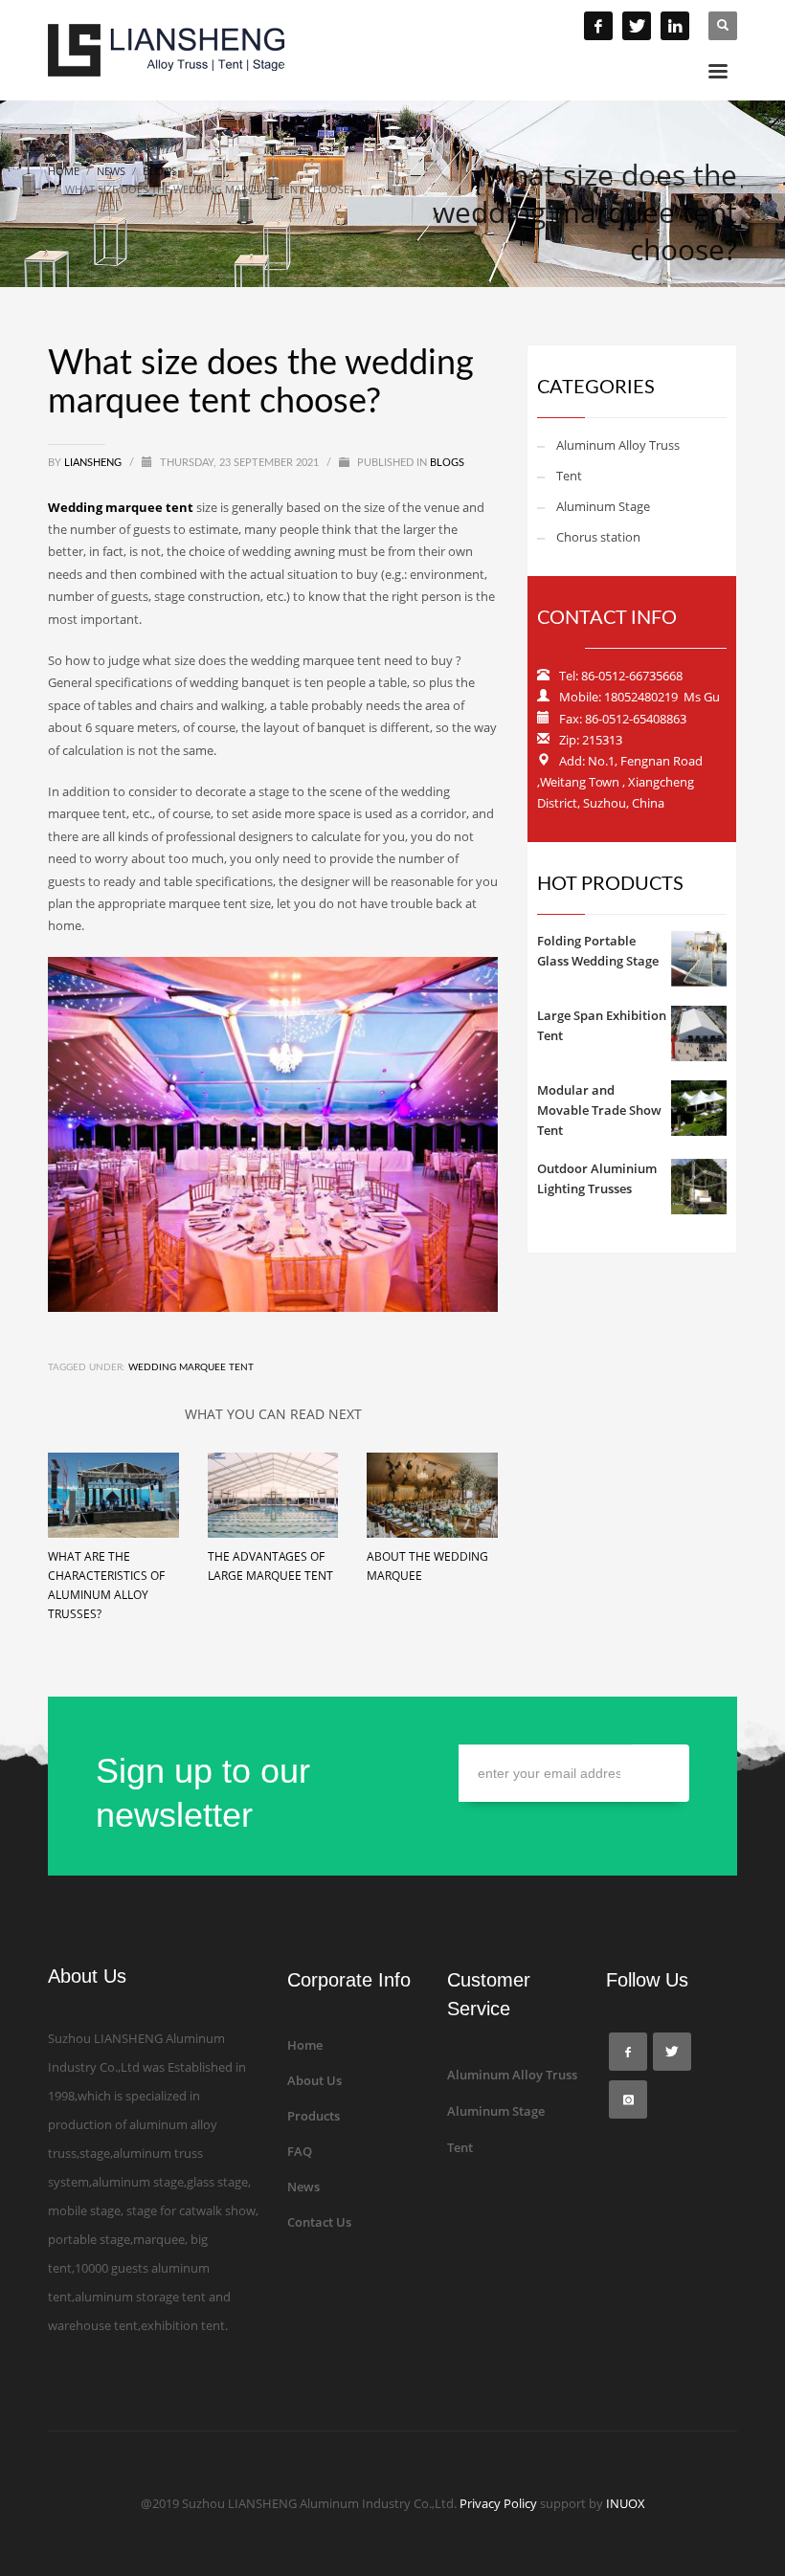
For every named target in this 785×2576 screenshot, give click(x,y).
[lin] (675, 26)
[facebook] (598, 26)
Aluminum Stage (603, 506)
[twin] (637, 26)
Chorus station (598, 537)
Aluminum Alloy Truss (618, 445)
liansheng (94, 463)
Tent (569, 476)
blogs (447, 463)
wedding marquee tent (191, 1367)
